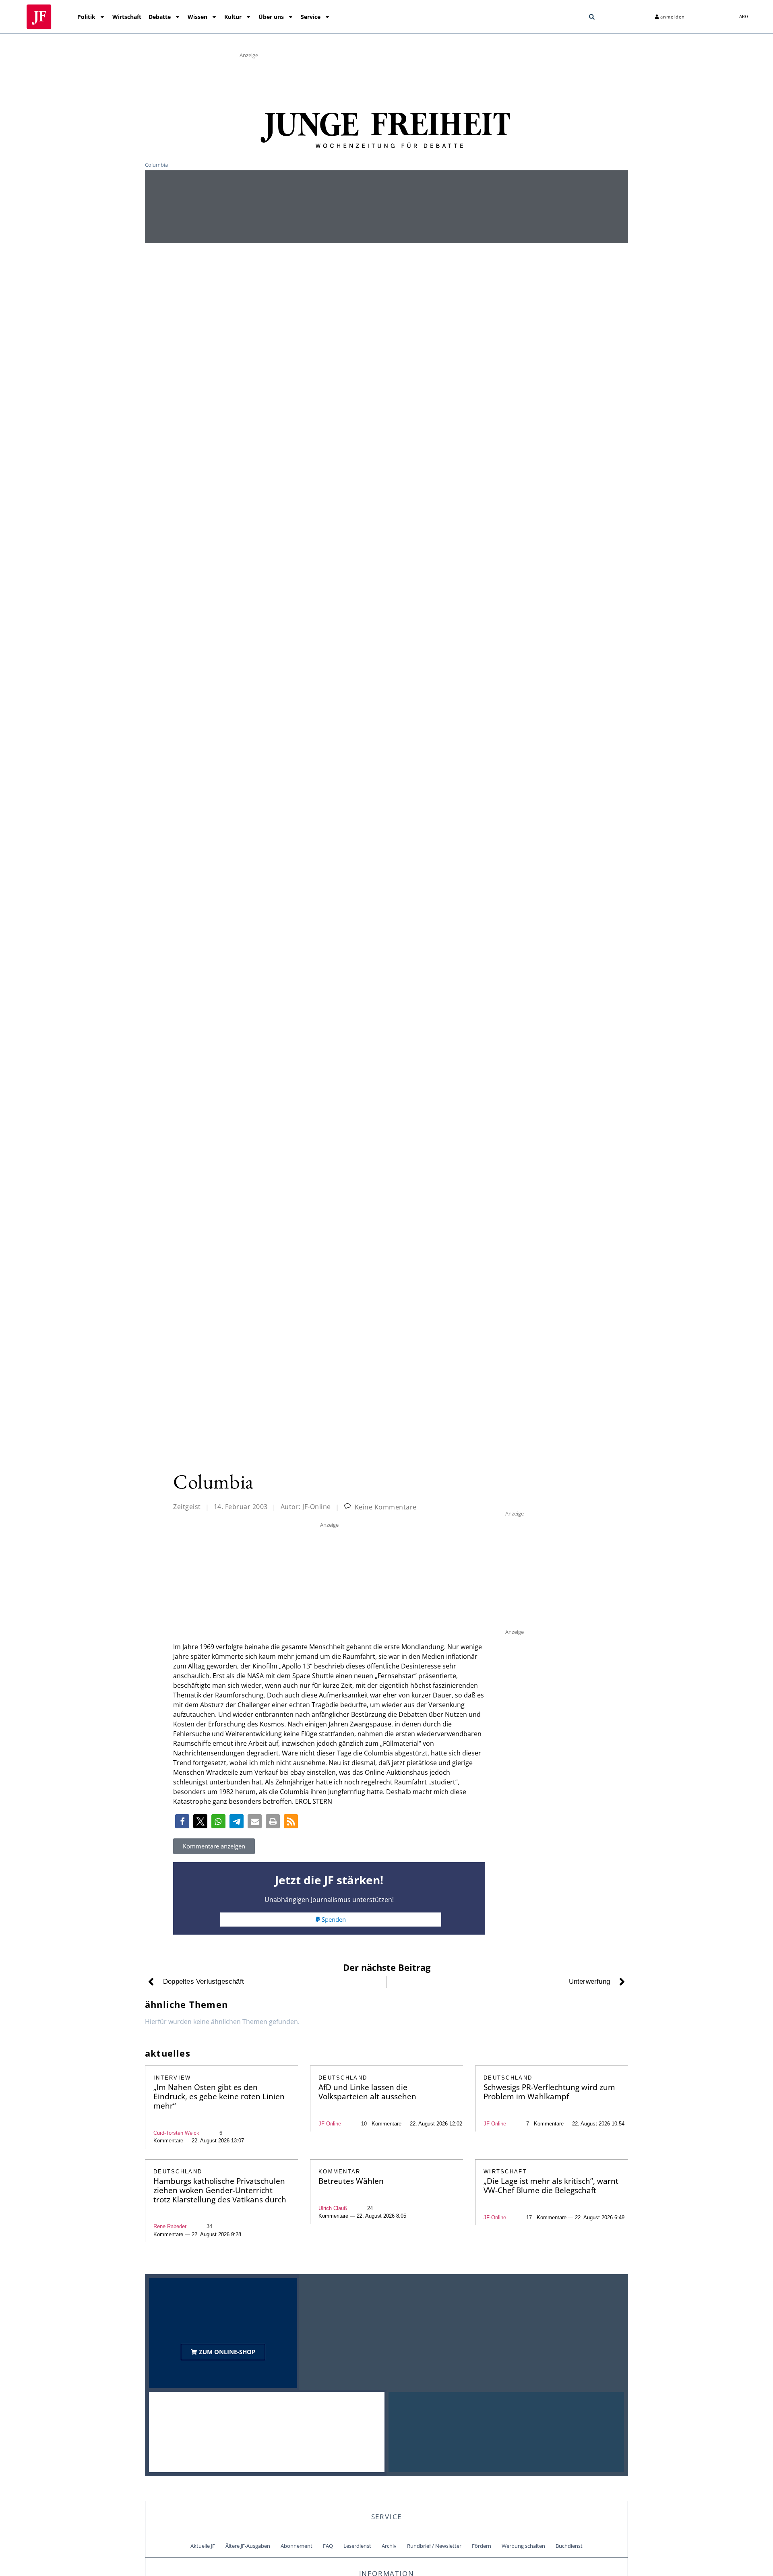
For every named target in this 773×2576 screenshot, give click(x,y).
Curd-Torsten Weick (176, 2133)
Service (311, 17)
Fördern (482, 2546)
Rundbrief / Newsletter (434, 2546)
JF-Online (330, 2124)
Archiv (389, 2546)
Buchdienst (569, 2546)
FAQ (328, 2546)
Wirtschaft (127, 17)
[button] (592, 17)
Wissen (197, 17)
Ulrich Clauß (333, 2208)
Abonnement (297, 2546)
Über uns (271, 17)
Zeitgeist (187, 1507)
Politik (86, 17)
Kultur (233, 17)
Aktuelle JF (203, 2546)
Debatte (160, 17)
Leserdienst (357, 2546)
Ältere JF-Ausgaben (248, 2546)
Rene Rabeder (170, 2226)
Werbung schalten (523, 2546)
